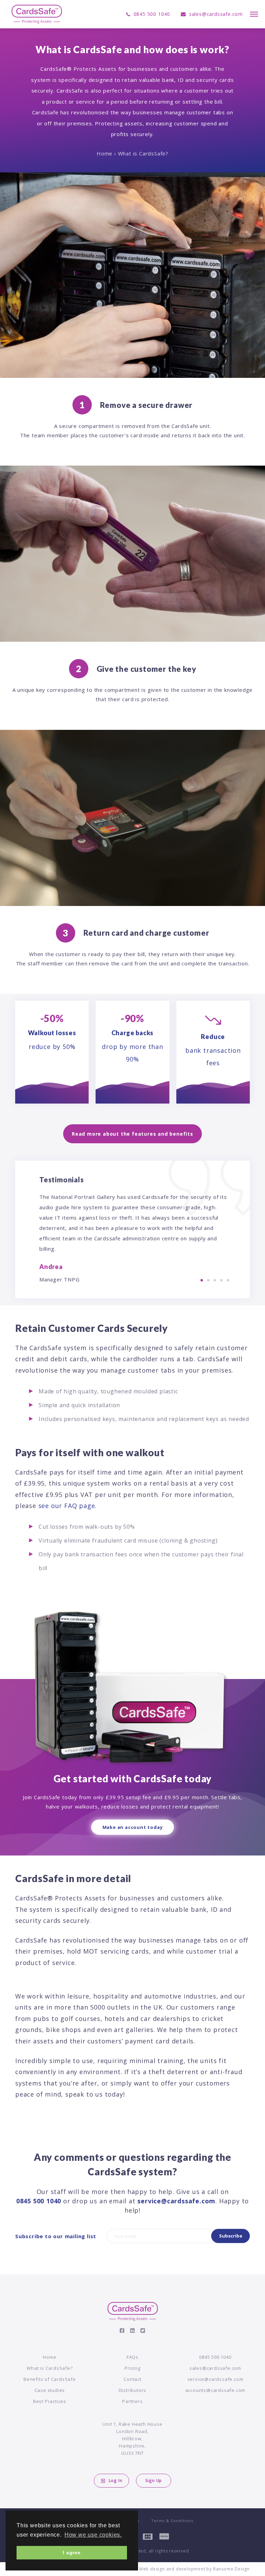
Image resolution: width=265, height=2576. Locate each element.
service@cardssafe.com (176, 2201)
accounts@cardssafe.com (215, 2390)
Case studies (50, 2390)
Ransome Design (232, 2569)
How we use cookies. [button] (93, 2535)
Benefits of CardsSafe (50, 2379)
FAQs (132, 2357)
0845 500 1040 (39, 2201)
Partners (132, 2401)
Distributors (133, 2390)
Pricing (132, 2368)
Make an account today (133, 1827)
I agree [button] (72, 2553)
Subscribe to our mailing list (56, 2236)
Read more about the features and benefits (132, 1134)
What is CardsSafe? (50, 2368)
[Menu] (254, 14)
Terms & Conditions (172, 2521)
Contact (132, 2379)
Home (105, 153)
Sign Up (154, 2480)
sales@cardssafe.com (215, 2368)
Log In (116, 2480)
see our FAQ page (67, 1506)
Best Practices (50, 2401)
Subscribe (231, 2236)
